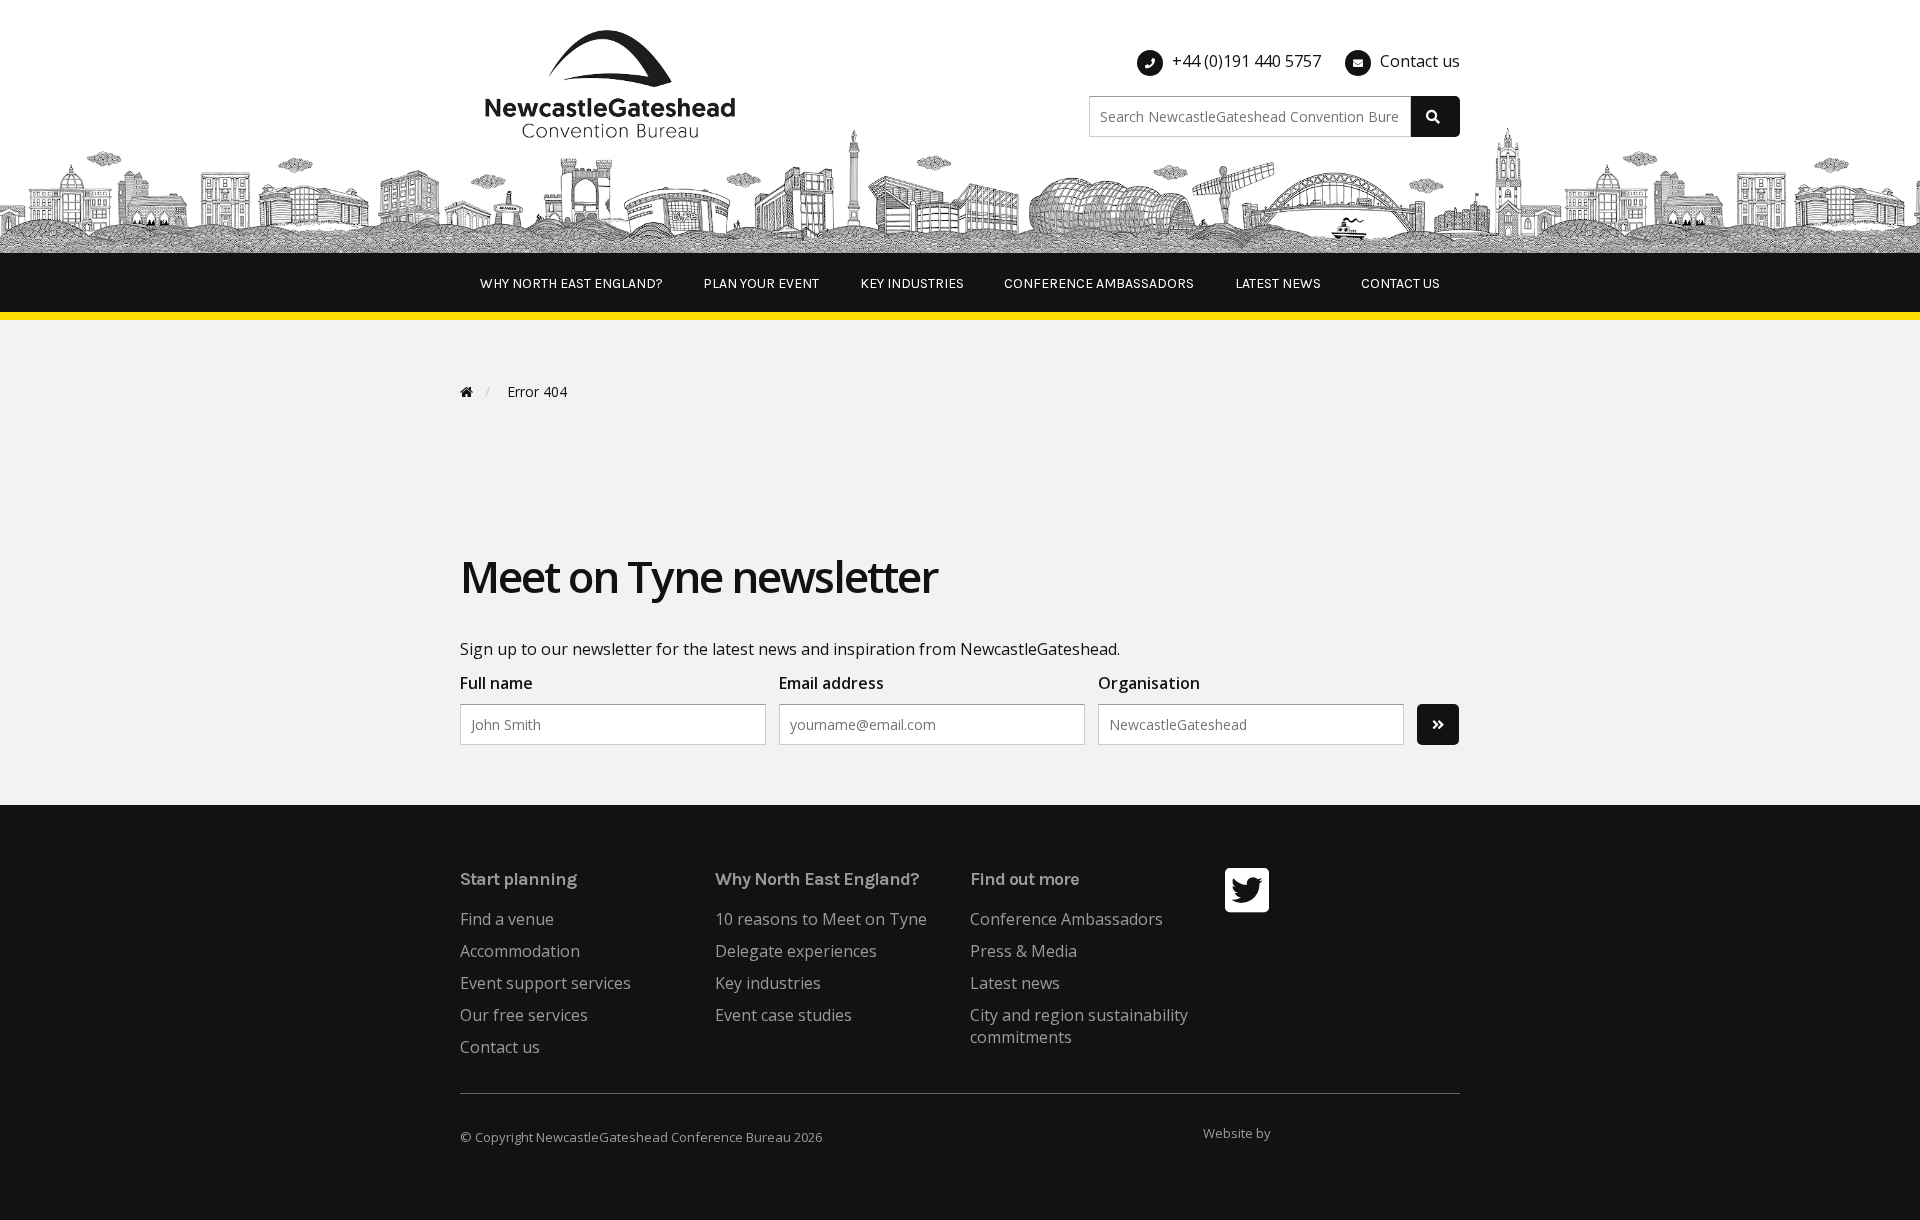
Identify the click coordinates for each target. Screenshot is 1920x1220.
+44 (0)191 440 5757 (1246, 61)
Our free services (524, 1015)
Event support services (545, 983)
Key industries (912, 283)
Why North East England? (571, 283)
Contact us (1420, 61)
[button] (1877, 28)
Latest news (1278, 283)
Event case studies (783, 1015)
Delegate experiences (796, 951)
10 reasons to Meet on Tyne (821, 919)
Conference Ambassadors (1099, 283)
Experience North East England (1367, 1133)
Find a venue (507, 919)
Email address (831, 683)
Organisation (1149, 683)
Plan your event (761, 283)
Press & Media (1023, 951)
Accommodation (520, 951)
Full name (496, 683)
